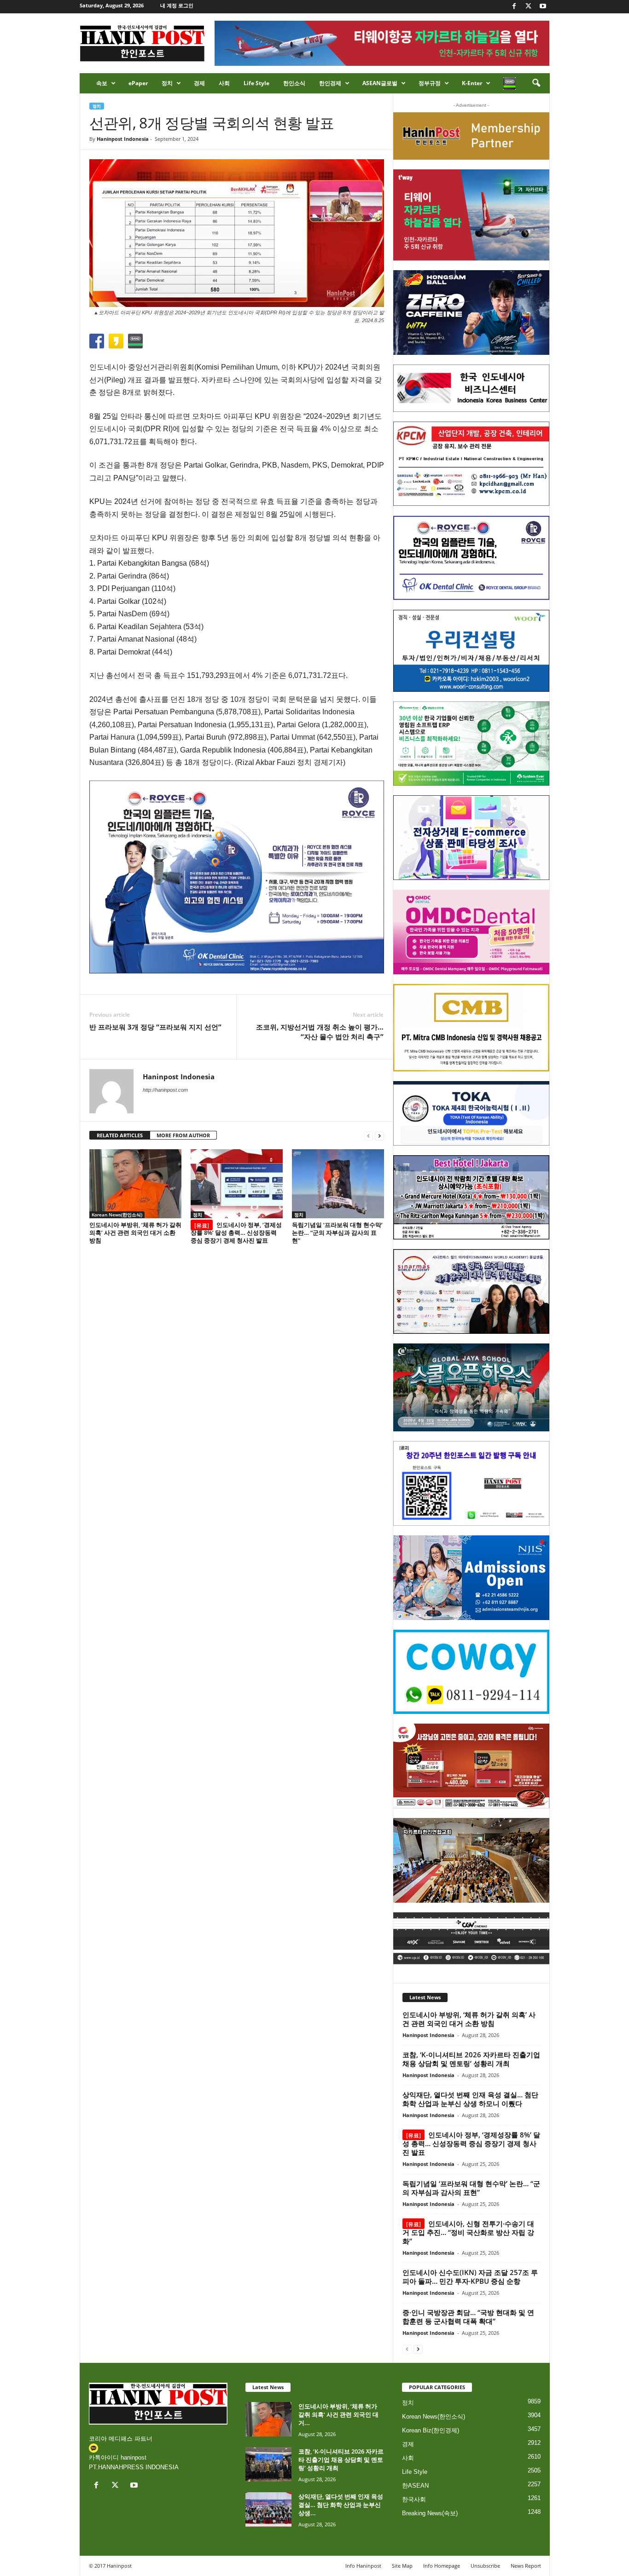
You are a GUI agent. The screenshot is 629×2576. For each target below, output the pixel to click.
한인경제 (330, 83)
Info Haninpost (363, 2566)
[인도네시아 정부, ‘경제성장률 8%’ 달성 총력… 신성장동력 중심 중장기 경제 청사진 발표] (237, 1184)
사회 (224, 83)
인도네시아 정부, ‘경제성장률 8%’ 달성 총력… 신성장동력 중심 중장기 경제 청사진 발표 (236, 1233)
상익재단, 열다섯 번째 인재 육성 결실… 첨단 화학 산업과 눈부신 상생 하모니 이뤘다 (470, 2099)
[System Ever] (471, 744)
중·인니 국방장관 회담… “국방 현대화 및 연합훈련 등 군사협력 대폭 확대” (468, 2317)
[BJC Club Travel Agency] (471, 1198)
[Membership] (471, 136)
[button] (536, 83)
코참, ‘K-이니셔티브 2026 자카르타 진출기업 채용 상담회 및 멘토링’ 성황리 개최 (471, 2059)
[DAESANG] (471, 1766)
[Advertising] (237, 877)
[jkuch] (471, 1860)
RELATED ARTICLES (120, 1135)
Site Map (402, 2566)
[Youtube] (543, 7)
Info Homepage (442, 2566)
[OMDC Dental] (471, 932)
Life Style (256, 83)
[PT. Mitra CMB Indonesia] (471, 1028)
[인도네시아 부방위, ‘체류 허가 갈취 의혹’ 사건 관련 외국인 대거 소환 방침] (135, 1184)
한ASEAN (415, 2486)
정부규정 (430, 83)
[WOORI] (471, 651)
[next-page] (379, 1136)
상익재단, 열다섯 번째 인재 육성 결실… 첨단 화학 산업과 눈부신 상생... (341, 2505)
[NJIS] (471, 1578)
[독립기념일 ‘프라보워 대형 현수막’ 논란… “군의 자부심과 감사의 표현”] (338, 1184)
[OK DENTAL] (471, 558)
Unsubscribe (485, 2566)
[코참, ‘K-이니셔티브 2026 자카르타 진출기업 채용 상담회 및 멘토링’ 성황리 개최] (268, 2464)
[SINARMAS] (471, 1291)
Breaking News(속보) (430, 2513)
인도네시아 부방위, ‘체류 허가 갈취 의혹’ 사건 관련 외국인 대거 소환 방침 (135, 1233)
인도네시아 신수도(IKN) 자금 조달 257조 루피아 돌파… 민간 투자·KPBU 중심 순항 (470, 2277)
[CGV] (471, 1938)
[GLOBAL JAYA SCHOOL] (471, 1388)
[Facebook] (514, 7)
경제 (199, 83)
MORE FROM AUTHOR (183, 1135)
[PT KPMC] (471, 464)
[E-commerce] (471, 838)
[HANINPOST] (471, 1483)
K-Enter (472, 83)
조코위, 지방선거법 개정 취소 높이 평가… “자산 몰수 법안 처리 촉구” (320, 1032)
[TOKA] (471, 1113)
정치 (167, 83)
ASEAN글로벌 (380, 83)
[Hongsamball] (471, 313)
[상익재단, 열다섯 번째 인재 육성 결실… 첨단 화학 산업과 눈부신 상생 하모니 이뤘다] (268, 2509)
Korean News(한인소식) (117, 1215)
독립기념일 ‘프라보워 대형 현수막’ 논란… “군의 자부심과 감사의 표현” (337, 1233)
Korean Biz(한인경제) (431, 2430)
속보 (102, 83)
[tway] (471, 215)
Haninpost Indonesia (123, 139)
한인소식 (294, 83)
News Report (526, 2566)
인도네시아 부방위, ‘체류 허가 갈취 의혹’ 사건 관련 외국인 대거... (338, 2414)
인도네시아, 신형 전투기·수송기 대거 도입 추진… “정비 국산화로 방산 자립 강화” (468, 2232)
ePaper (138, 83)
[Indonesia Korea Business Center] (471, 388)
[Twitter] (529, 7)
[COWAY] (471, 1672)
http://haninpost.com (165, 1090)
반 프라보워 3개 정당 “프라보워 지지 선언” (155, 1027)
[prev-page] (368, 1136)
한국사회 (414, 2499)
